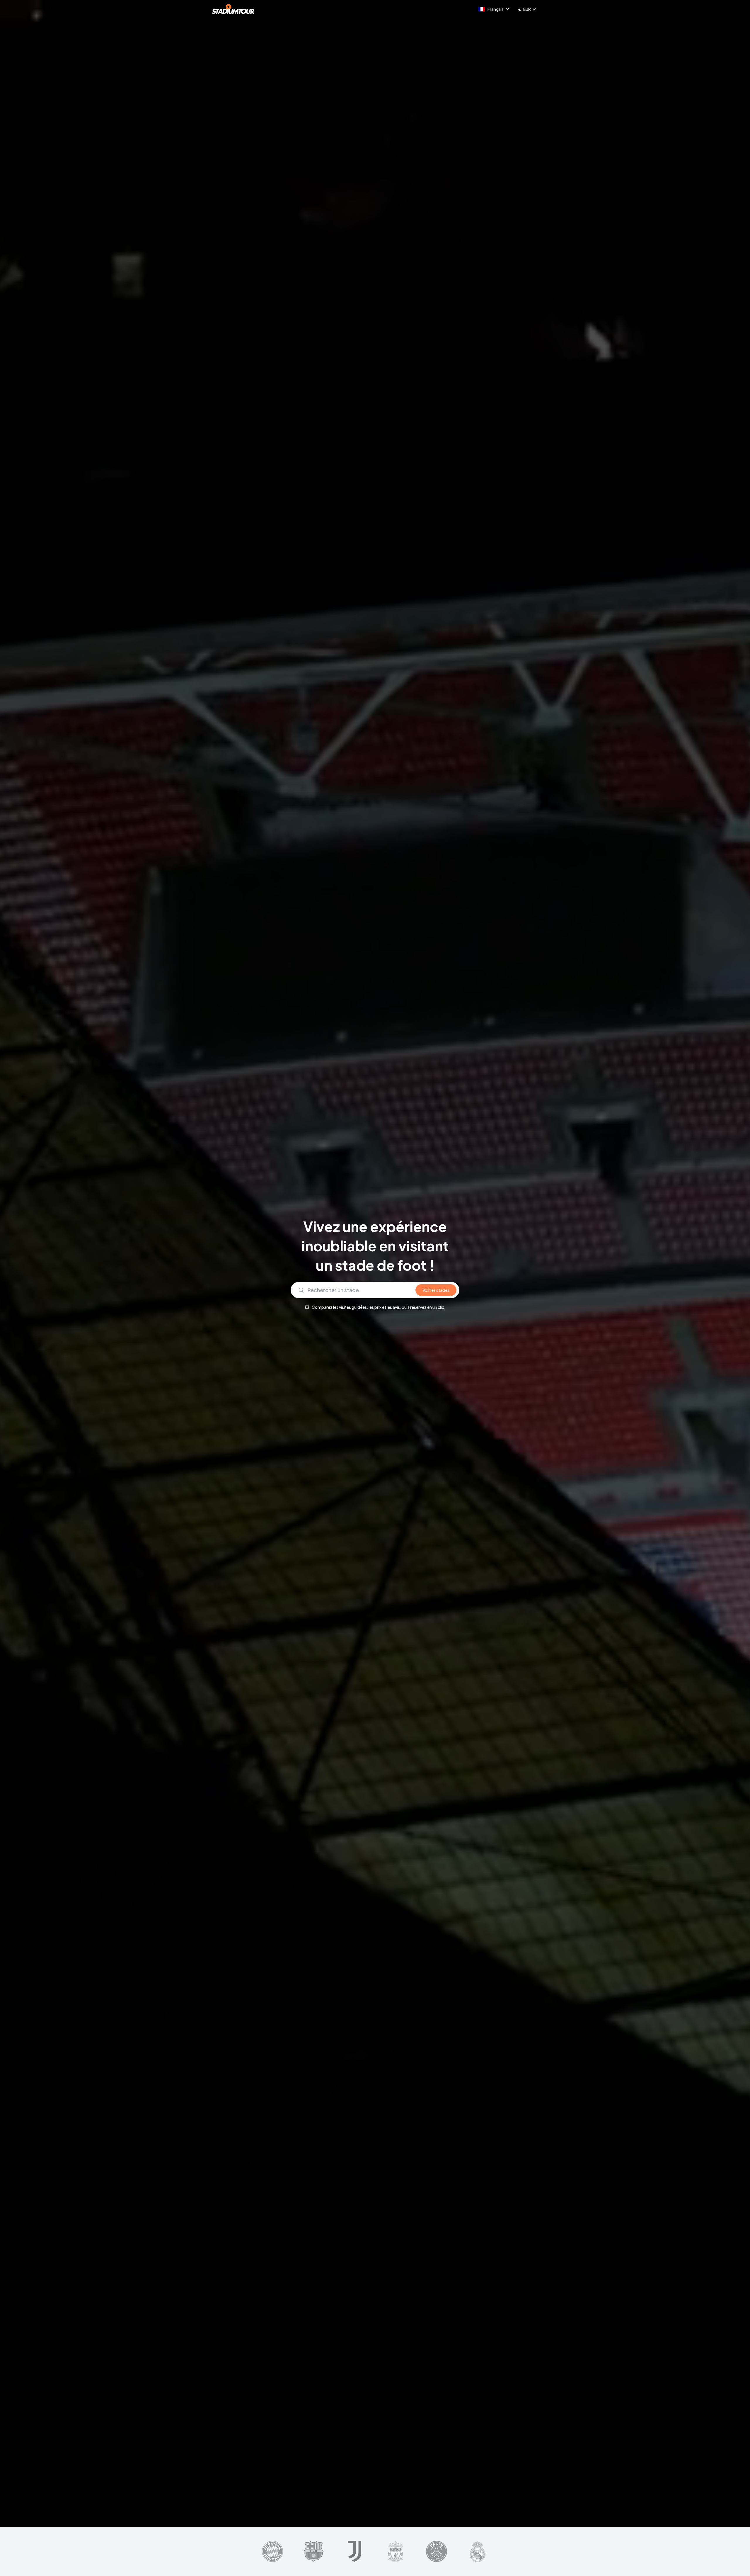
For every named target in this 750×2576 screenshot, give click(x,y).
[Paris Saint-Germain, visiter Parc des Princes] (437, 2551)
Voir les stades (436, 1290)
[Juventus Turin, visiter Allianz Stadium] (354, 2551)
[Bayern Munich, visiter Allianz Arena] (272, 2551)
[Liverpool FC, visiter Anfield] (395, 2551)
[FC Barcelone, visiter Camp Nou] (314, 2551)
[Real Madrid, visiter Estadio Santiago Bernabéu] (478, 2551)
